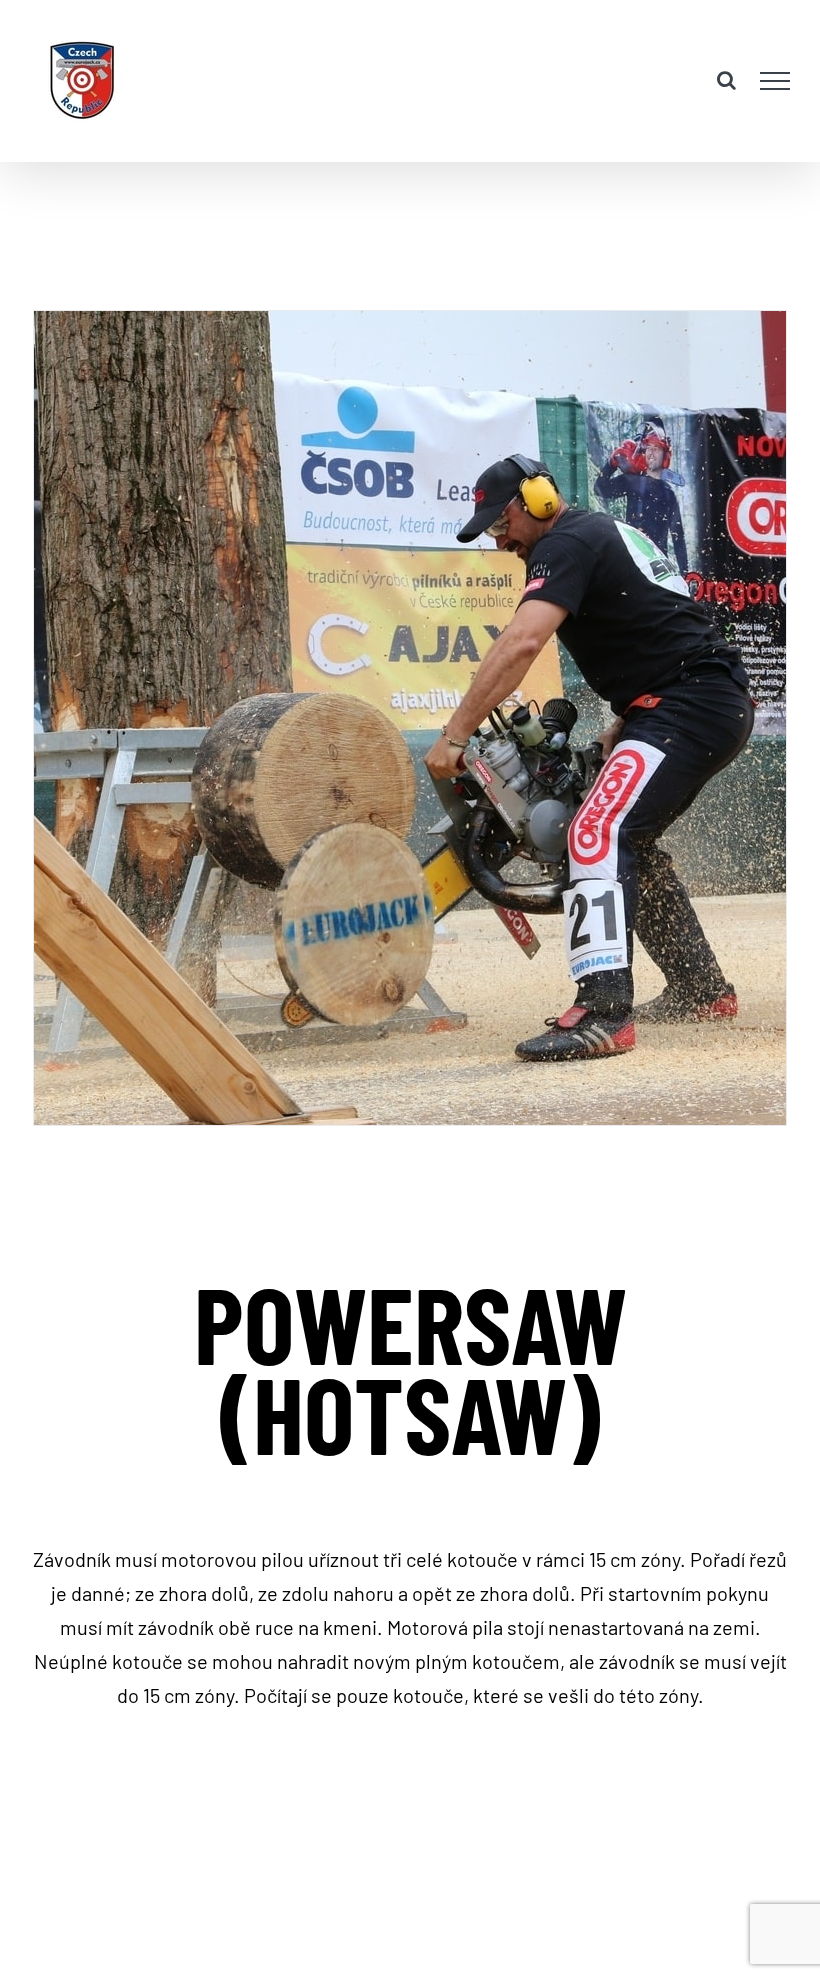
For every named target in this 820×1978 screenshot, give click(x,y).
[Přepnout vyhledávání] (726, 80)
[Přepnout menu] (775, 81)
